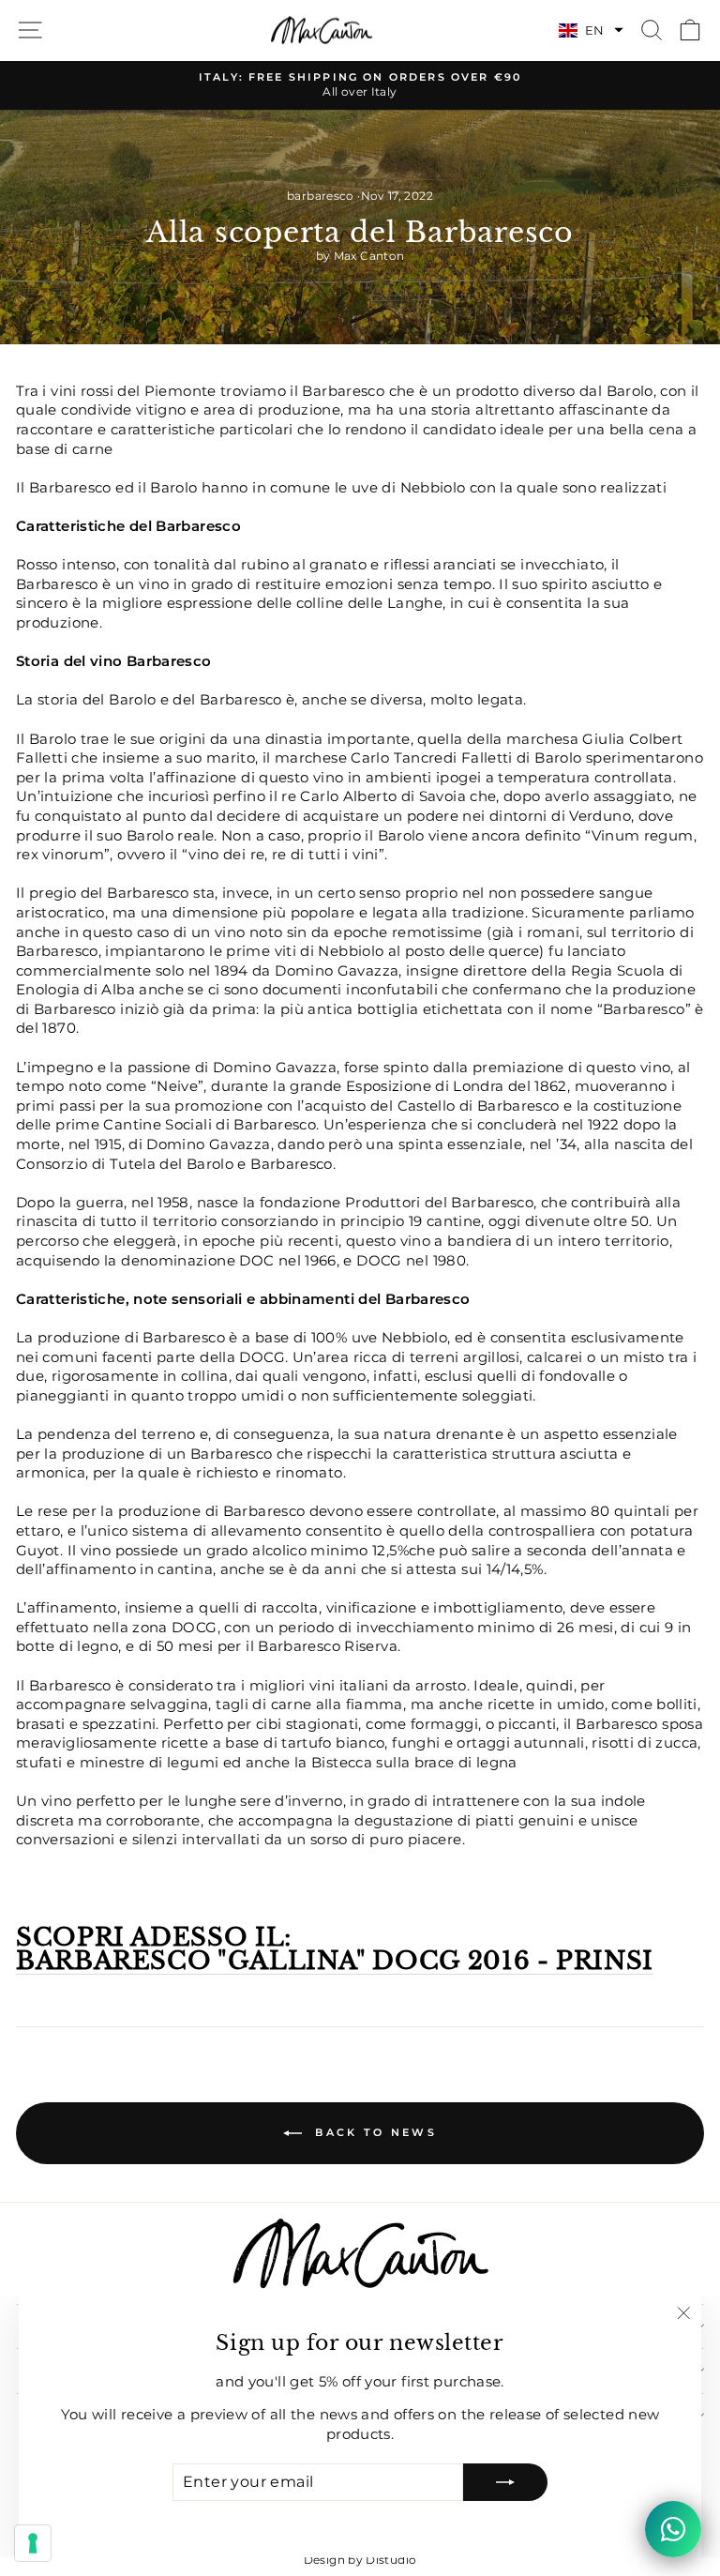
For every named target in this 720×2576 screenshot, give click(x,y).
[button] (591, 30)
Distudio (391, 2560)
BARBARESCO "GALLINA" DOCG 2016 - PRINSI (335, 1962)
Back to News (373, 2132)
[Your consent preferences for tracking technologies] (33, 2543)
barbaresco (321, 196)
